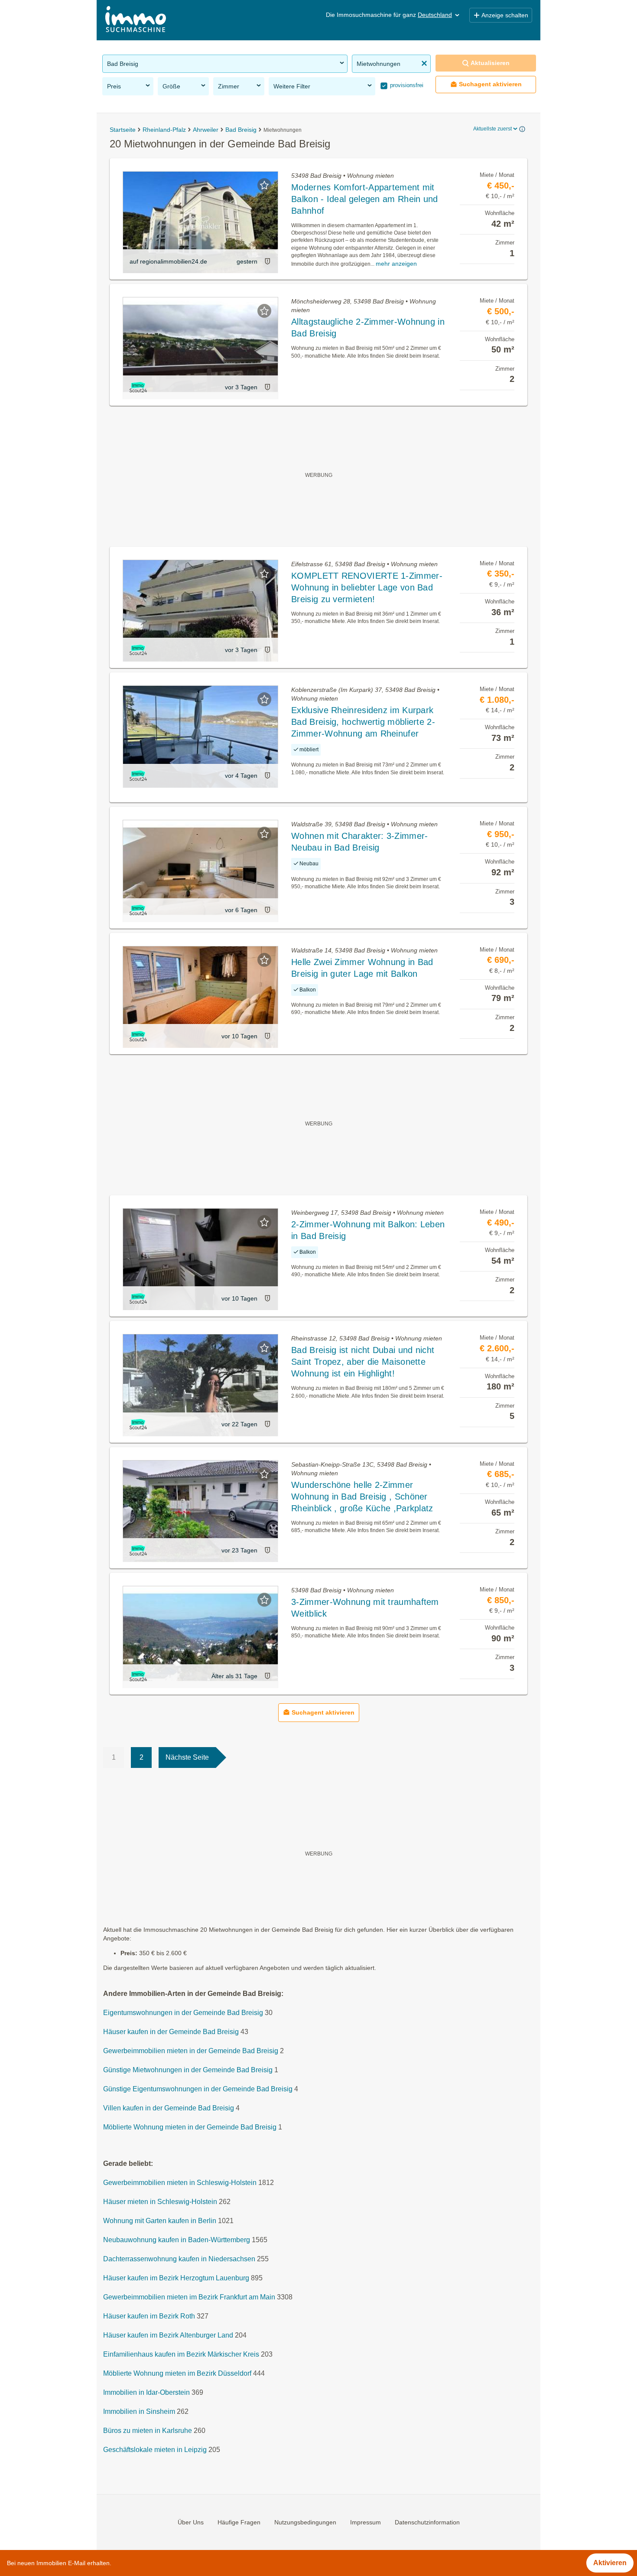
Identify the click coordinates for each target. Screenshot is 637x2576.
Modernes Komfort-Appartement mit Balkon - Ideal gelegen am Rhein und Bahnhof (365, 199)
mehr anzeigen (396, 264)
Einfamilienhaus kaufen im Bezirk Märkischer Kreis (181, 2354)
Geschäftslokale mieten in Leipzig (155, 2450)
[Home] (136, 20)
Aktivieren (610, 2563)
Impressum (366, 2522)
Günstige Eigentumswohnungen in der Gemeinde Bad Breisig (198, 2089)
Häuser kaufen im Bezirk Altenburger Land (168, 2335)
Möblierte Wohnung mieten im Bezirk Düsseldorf (177, 2373)
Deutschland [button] (435, 15)
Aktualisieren (490, 63)
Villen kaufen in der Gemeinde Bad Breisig (169, 2108)
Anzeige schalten (505, 15)
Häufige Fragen (239, 2522)
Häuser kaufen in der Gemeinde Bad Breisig (171, 2032)
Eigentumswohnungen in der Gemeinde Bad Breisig (183, 2013)
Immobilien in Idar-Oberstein (146, 2392)
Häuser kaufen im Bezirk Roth (149, 2316)
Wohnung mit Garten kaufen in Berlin (160, 2221)
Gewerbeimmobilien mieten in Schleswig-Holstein (180, 2183)
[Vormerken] (264, 185)
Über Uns (191, 2522)
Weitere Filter (292, 86)
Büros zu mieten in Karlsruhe (148, 2431)
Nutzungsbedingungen (305, 2522)
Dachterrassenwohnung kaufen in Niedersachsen (179, 2259)
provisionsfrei (406, 85)
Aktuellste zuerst (492, 129)
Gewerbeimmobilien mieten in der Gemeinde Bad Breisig (191, 2051)
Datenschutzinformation (427, 2522)
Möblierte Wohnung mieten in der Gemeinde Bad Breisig (190, 2127)
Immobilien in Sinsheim (139, 2411)
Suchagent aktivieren (490, 84)
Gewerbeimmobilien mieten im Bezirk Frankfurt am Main (189, 2297)
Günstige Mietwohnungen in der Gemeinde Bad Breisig (188, 2070)
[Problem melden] (267, 261)
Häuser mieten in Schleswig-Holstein (160, 2202)
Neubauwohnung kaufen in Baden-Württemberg (177, 2240)
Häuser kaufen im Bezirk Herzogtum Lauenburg (176, 2278)
